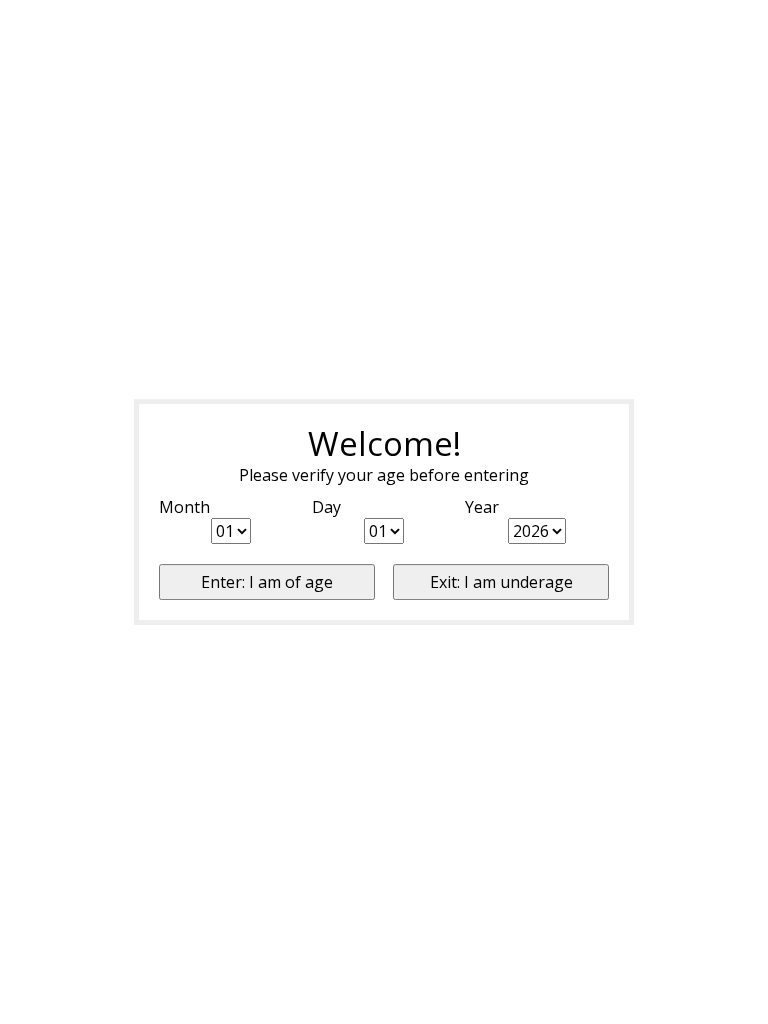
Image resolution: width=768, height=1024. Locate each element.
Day (326, 507)
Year (482, 507)
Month (184, 507)
